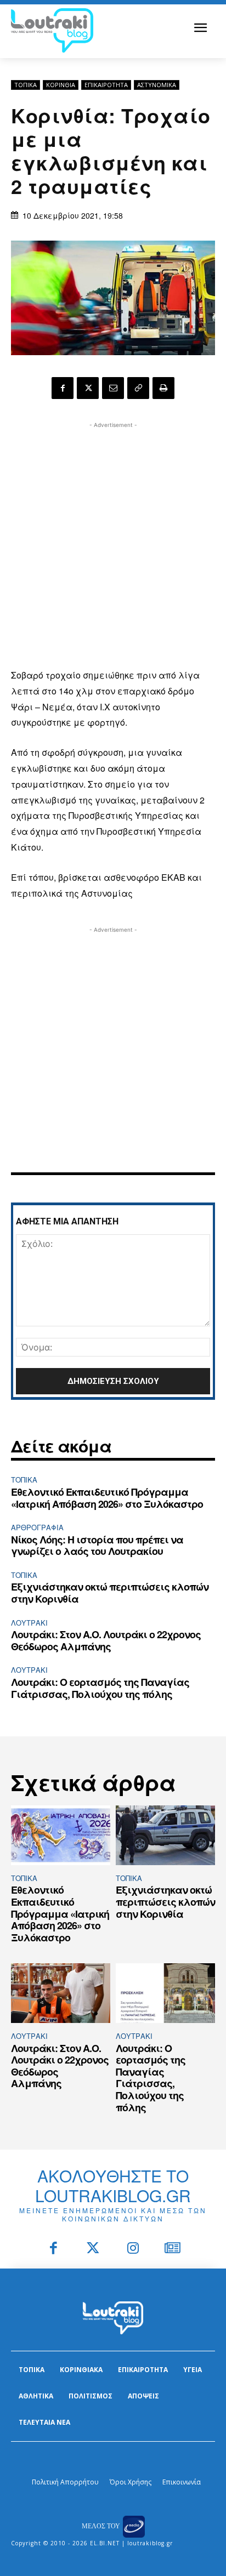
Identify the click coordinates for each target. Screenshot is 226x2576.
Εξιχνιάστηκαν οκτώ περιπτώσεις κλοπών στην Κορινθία (110, 1593)
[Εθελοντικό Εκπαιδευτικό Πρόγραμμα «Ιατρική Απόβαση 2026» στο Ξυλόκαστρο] (61, 1835)
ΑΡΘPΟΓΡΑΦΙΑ (37, 1527)
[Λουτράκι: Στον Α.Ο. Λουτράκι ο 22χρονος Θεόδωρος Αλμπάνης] (61, 1993)
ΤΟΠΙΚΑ (26, 85)
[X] (88, 388)
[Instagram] (133, 2249)
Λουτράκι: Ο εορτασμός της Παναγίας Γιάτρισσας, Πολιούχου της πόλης (100, 1688)
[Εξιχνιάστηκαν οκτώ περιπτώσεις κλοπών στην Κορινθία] (165, 1835)
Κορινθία (61, 85)
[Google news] (173, 2249)
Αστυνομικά (157, 85)
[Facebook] (63, 388)
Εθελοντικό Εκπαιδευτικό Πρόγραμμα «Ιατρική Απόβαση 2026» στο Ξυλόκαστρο (107, 1498)
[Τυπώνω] (163, 388)
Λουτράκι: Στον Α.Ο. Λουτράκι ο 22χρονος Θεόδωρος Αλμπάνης (106, 1640)
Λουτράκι (29, 1623)
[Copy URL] (138, 388)
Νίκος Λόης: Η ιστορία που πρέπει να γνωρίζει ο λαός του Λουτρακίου (97, 1546)
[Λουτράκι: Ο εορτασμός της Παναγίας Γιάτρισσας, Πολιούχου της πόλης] (165, 1993)
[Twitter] (94, 2249)
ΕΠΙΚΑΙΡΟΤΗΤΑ (106, 85)
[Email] (113, 388)
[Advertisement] (113, 544)
